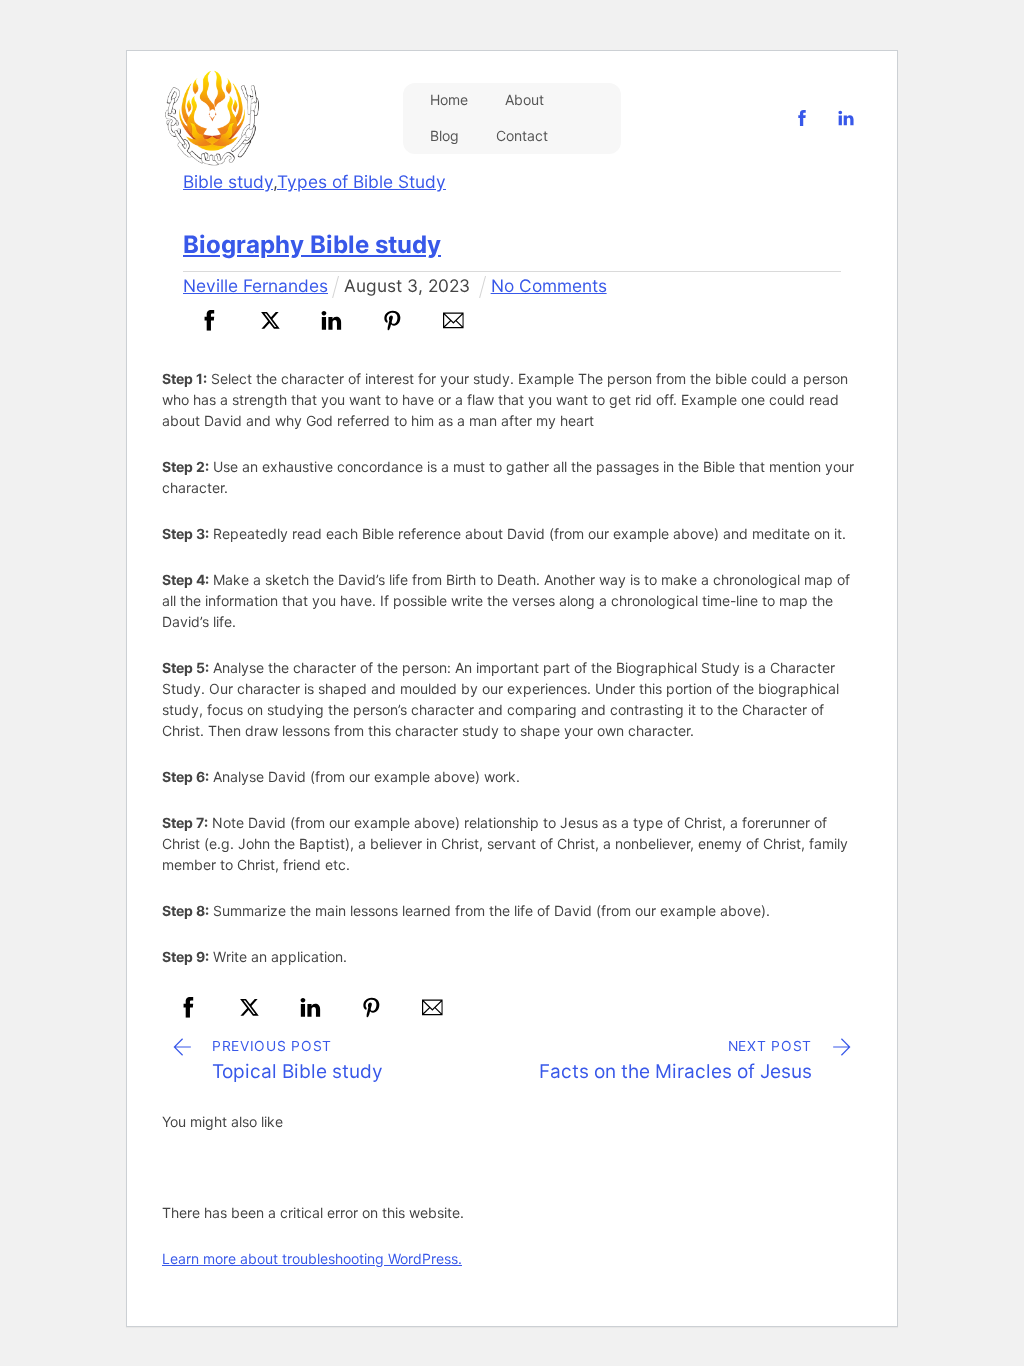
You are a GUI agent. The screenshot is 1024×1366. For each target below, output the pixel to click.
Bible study (228, 181)
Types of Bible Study (361, 181)
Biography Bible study (312, 244)
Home (449, 99)
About (524, 99)
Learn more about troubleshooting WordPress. (312, 1258)
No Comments (549, 285)
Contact (522, 135)
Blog (444, 135)
